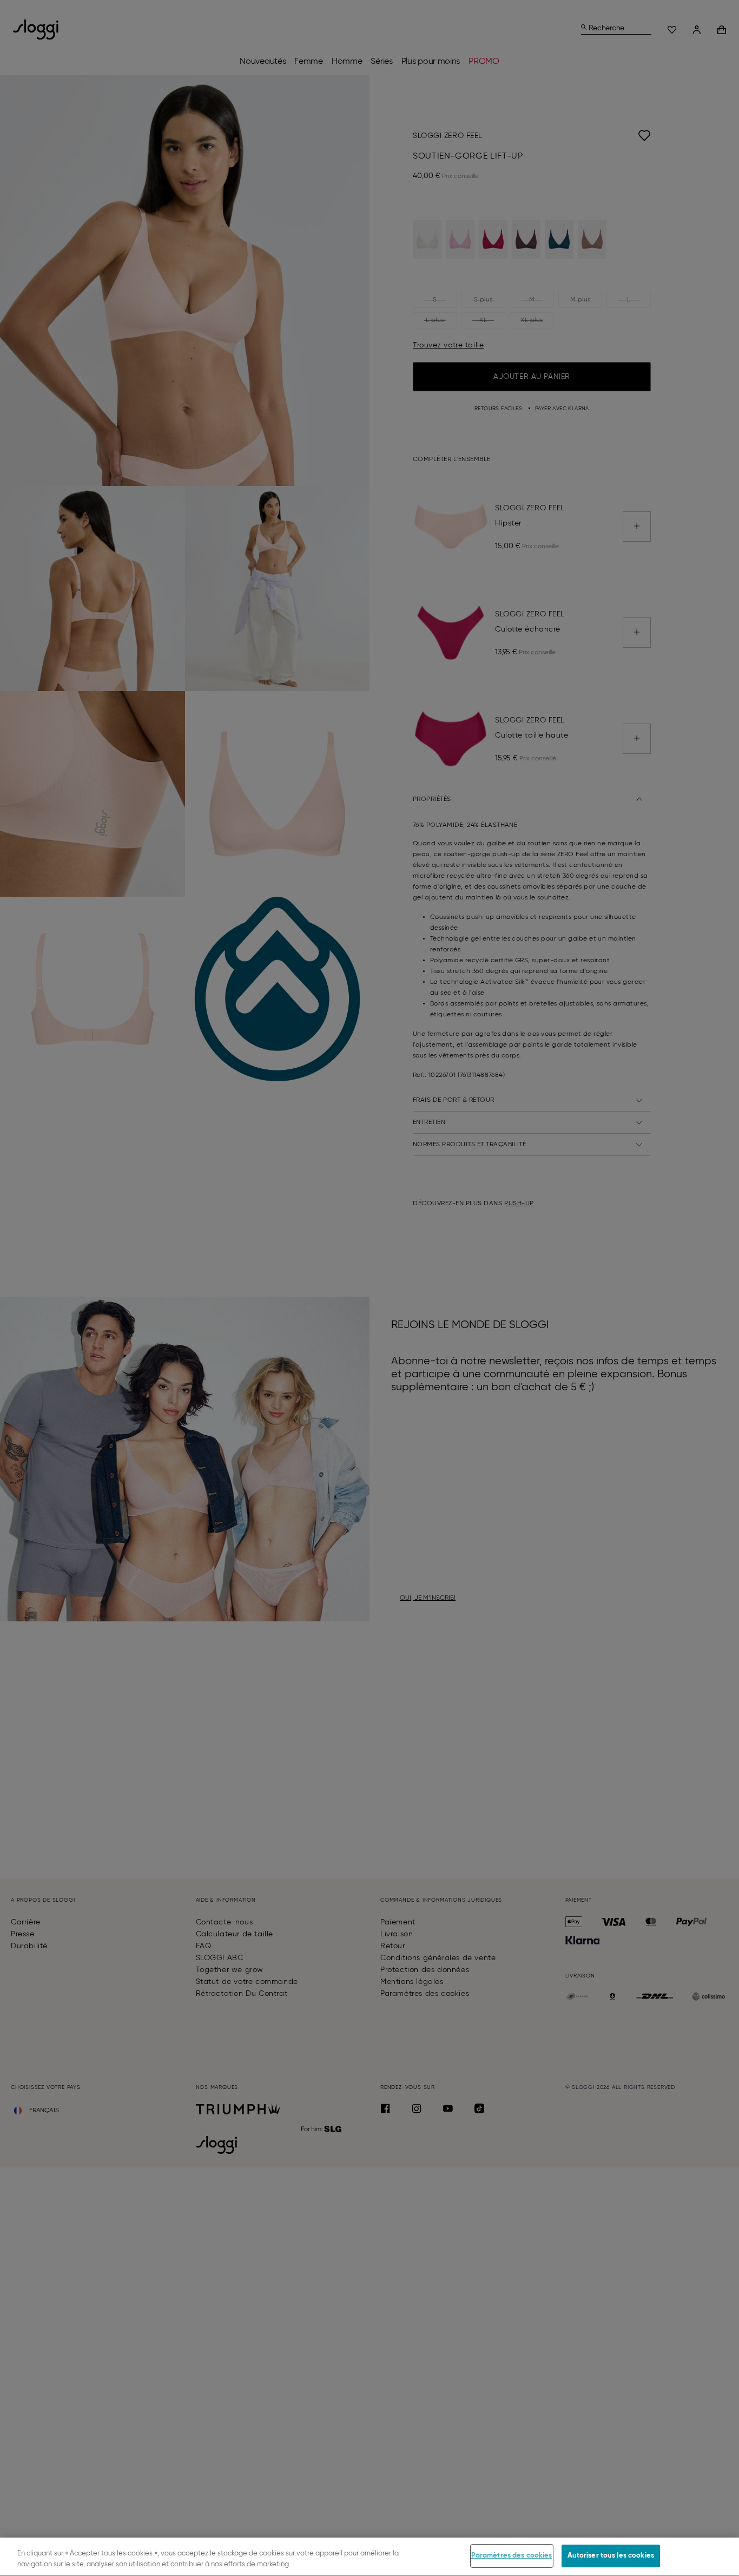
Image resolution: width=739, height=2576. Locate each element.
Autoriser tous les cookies (611, 2556)
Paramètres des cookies (512, 2556)
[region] (369, 2557)
